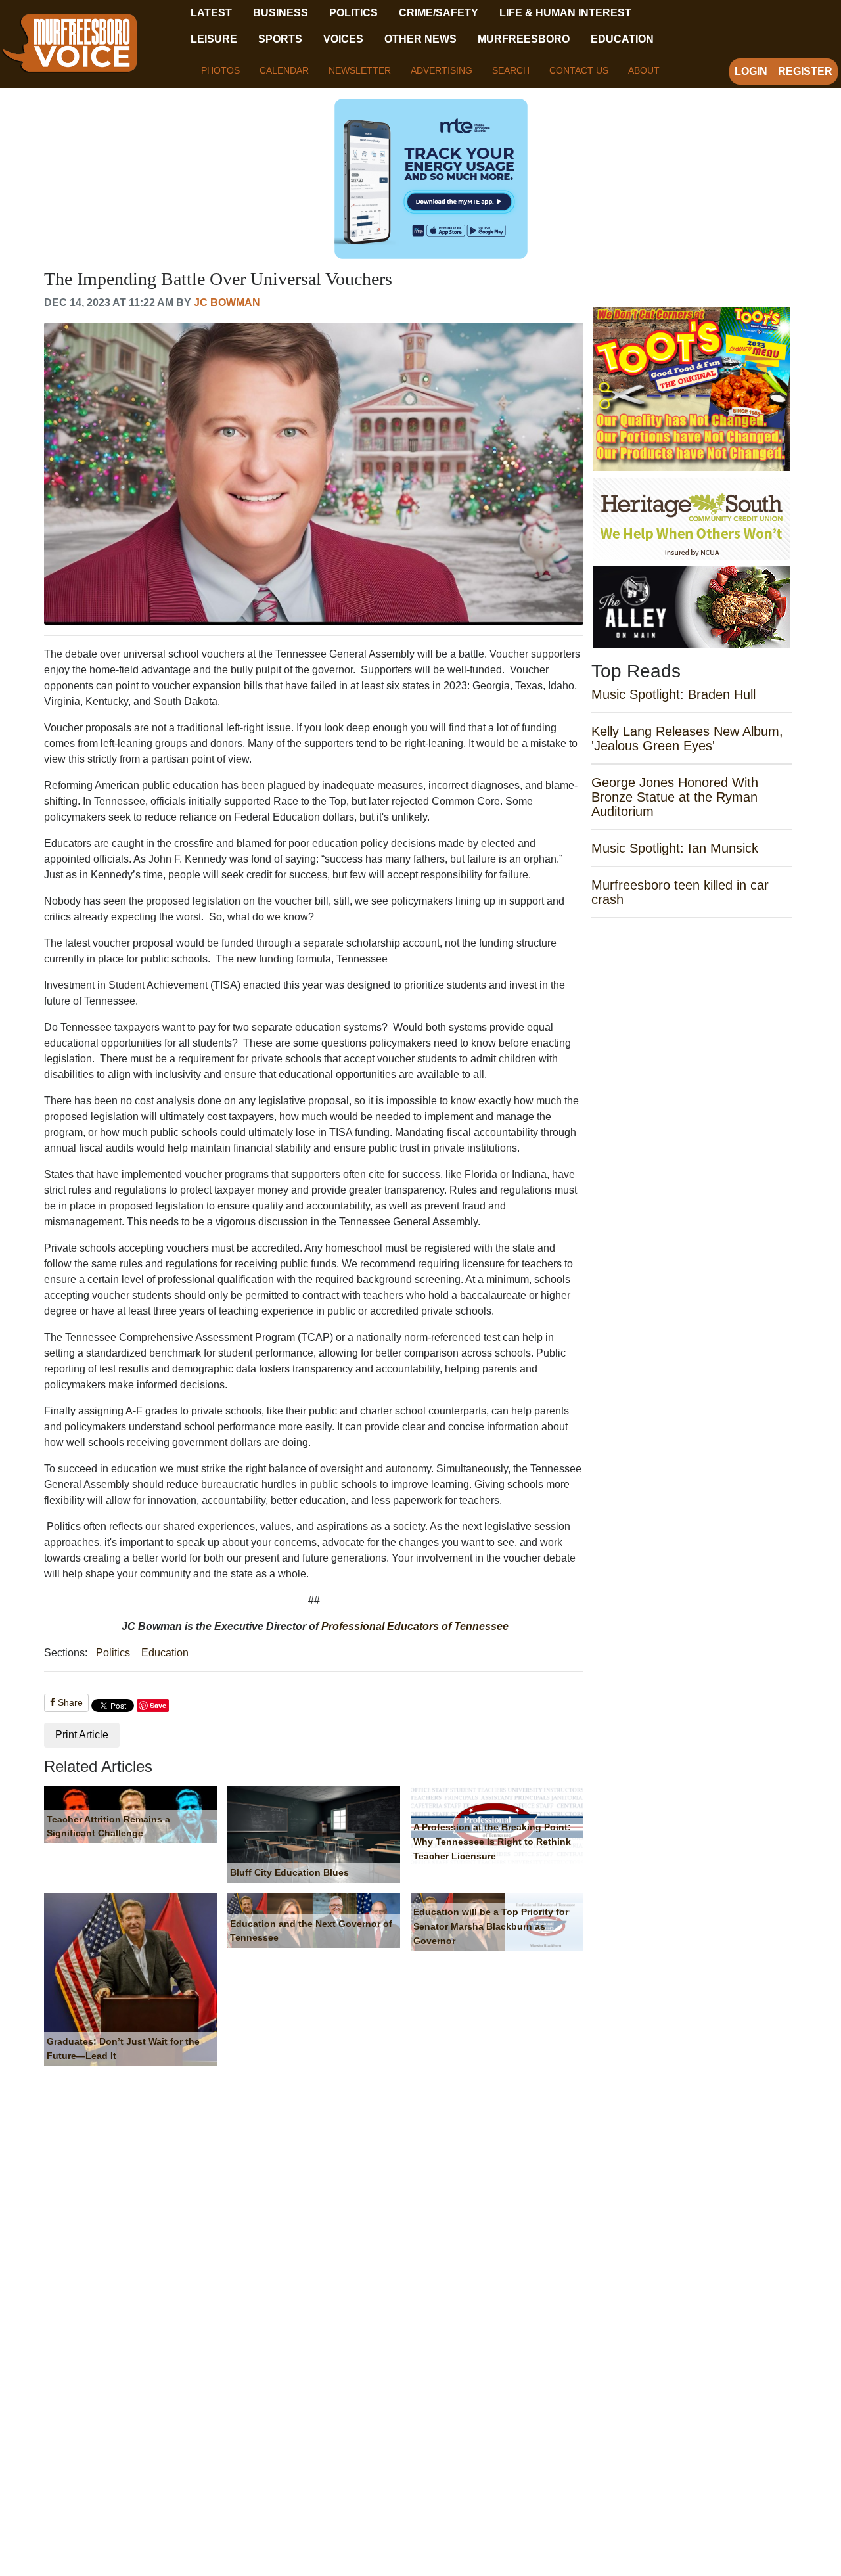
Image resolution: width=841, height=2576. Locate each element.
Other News (420, 39)
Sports (280, 39)
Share (69, 1702)
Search (511, 70)
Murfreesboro (524, 39)
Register (805, 71)
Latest (211, 13)
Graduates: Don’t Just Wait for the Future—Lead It (123, 2048)
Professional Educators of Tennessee (415, 1626)
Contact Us (579, 70)
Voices (343, 39)
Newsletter (360, 70)
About (644, 70)
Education (622, 39)
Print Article (82, 1735)
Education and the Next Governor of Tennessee (311, 1931)
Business (281, 13)
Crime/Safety (439, 13)
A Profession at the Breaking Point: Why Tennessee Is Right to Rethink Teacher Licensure (492, 1841)
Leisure (214, 39)
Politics (353, 13)
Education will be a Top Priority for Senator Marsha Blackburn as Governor (491, 1926)
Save (158, 1705)
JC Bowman (227, 303)
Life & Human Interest (565, 13)
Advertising (442, 70)
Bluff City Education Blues (289, 1872)
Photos (220, 70)
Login (751, 71)
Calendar (284, 70)
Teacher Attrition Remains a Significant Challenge (108, 1826)
